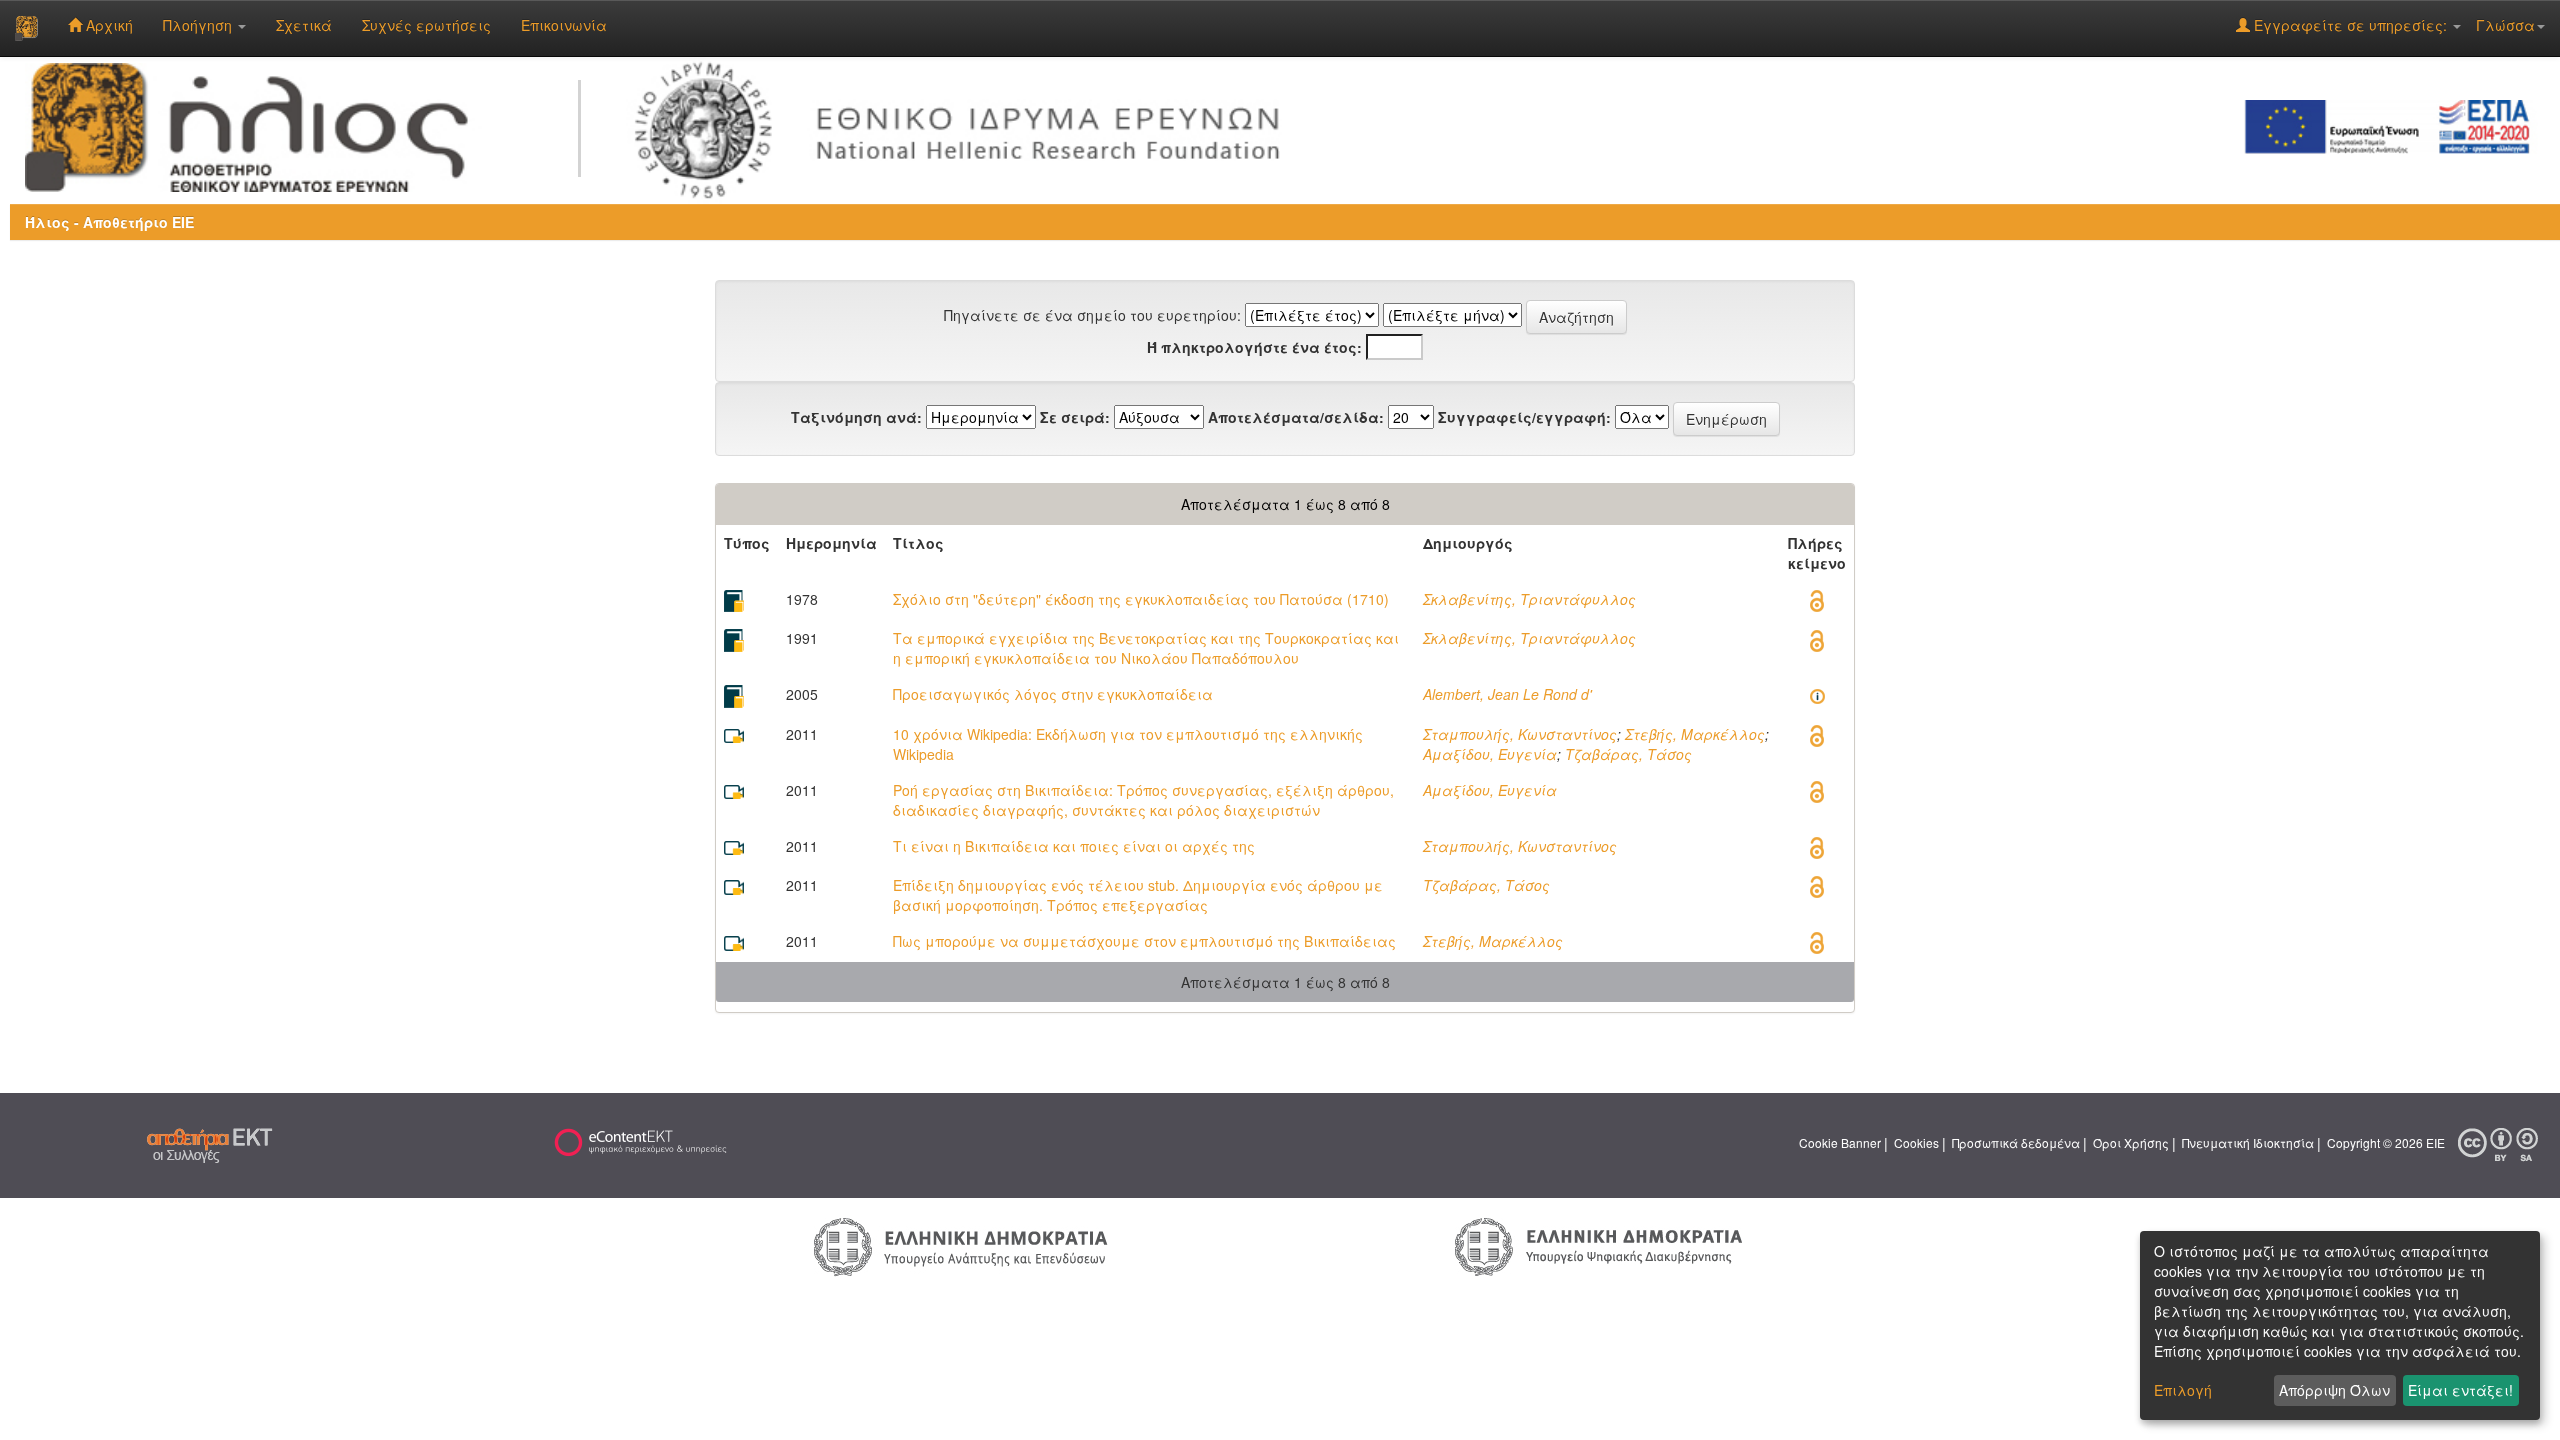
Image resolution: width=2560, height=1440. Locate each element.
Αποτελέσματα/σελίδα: (1296, 417)
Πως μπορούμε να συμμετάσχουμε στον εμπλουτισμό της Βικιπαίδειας (1144, 941)
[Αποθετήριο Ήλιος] (26, 28)
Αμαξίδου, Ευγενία (1490, 754)
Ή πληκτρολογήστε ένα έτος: (1254, 347)
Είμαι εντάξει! (2460, 1390)
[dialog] (2340, 1325)
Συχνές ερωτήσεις (426, 25)
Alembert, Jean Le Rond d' (1507, 694)
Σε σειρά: (1075, 417)
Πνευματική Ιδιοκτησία (2248, 1143)
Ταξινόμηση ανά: (856, 417)
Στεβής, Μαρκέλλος (1695, 734)
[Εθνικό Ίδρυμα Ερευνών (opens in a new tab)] (966, 125)
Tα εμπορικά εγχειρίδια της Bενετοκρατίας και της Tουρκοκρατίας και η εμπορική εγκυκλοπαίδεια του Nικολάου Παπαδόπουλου (1146, 648)
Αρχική (107, 25)
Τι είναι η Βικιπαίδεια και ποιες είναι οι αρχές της (1074, 846)
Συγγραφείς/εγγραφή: (1524, 417)
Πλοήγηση (199, 25)
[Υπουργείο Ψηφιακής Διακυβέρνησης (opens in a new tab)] (1598, 1245)
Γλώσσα (2505, 25)
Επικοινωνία (564, 25)
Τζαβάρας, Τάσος (1628, 754)
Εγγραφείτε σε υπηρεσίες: (2350, 25)
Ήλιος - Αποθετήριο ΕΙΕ (109, 222)
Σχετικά (304, 25)
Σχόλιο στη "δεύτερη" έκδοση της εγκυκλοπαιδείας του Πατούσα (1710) (1141, 599)
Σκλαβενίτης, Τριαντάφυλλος (1529, 599)
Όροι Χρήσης (2131, 1143)
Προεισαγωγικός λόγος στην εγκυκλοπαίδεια (1053, 694)
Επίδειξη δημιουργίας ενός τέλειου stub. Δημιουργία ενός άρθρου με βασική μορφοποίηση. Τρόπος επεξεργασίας (1138, 895)
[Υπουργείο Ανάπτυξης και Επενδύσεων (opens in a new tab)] (961, 1246)
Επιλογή (2183, 1390)
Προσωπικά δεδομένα (2016, 1143)
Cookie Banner (1840, 1143)
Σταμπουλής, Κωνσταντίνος (1520, 734)
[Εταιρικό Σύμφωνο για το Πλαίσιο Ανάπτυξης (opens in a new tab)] (2394, 125)
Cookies (1916, 1143)
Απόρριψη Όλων (2334, 1390)
